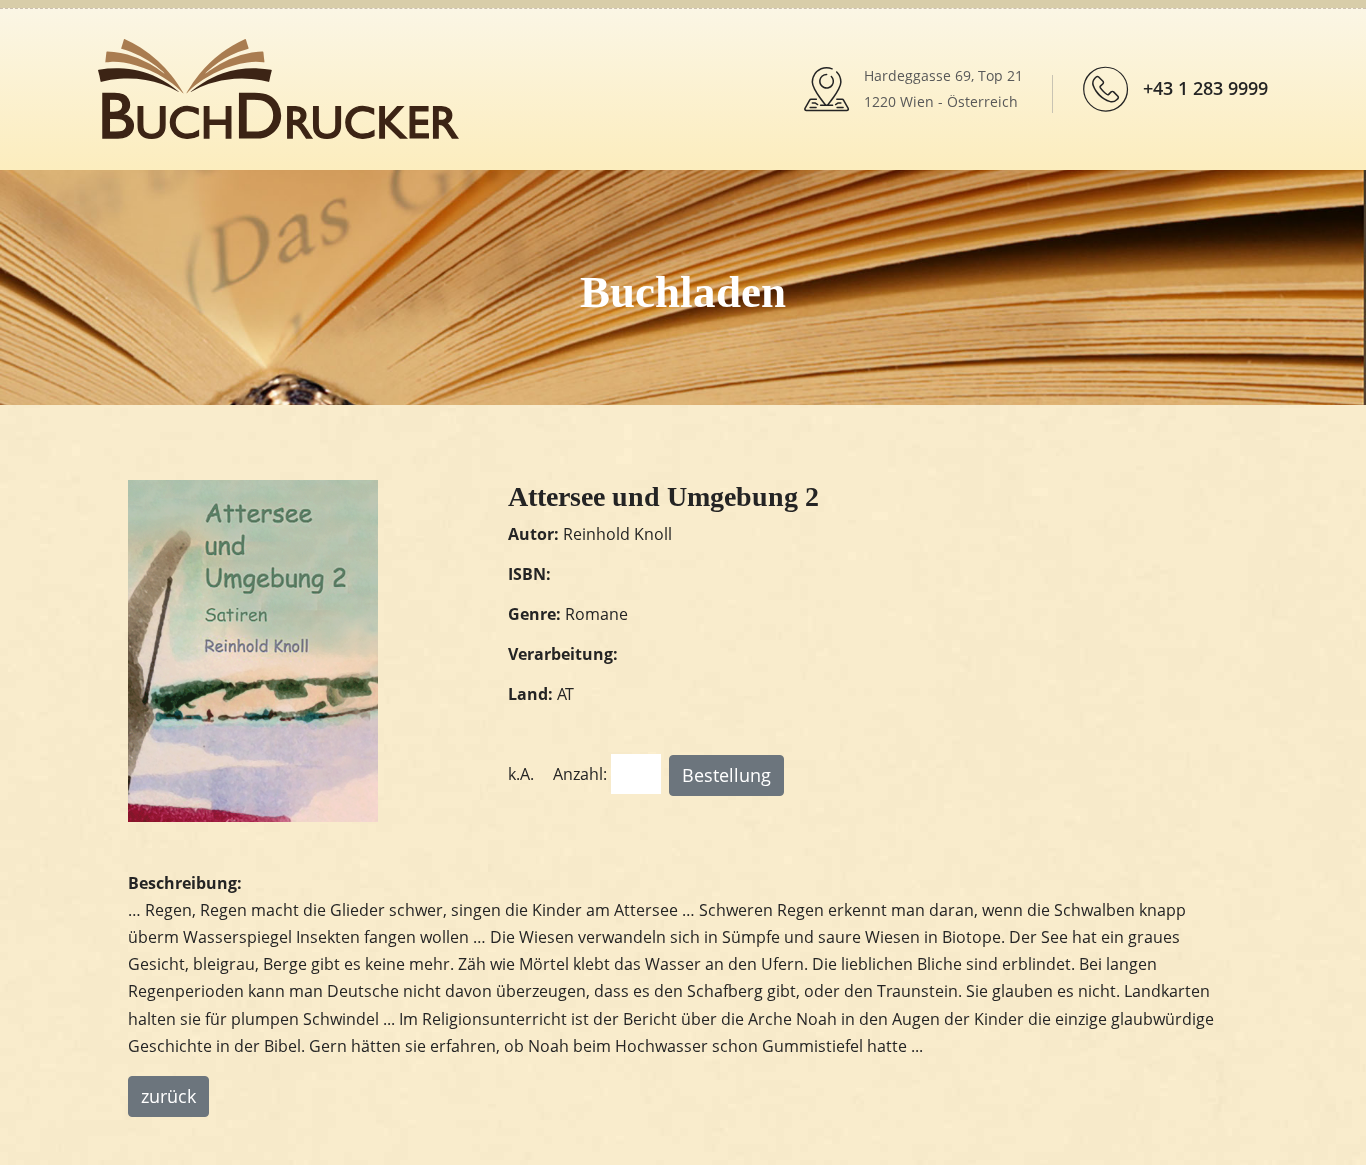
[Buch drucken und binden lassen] (278, 87)
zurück (168, 1096)
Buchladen (683, 292)
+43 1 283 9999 (1205, 88)
